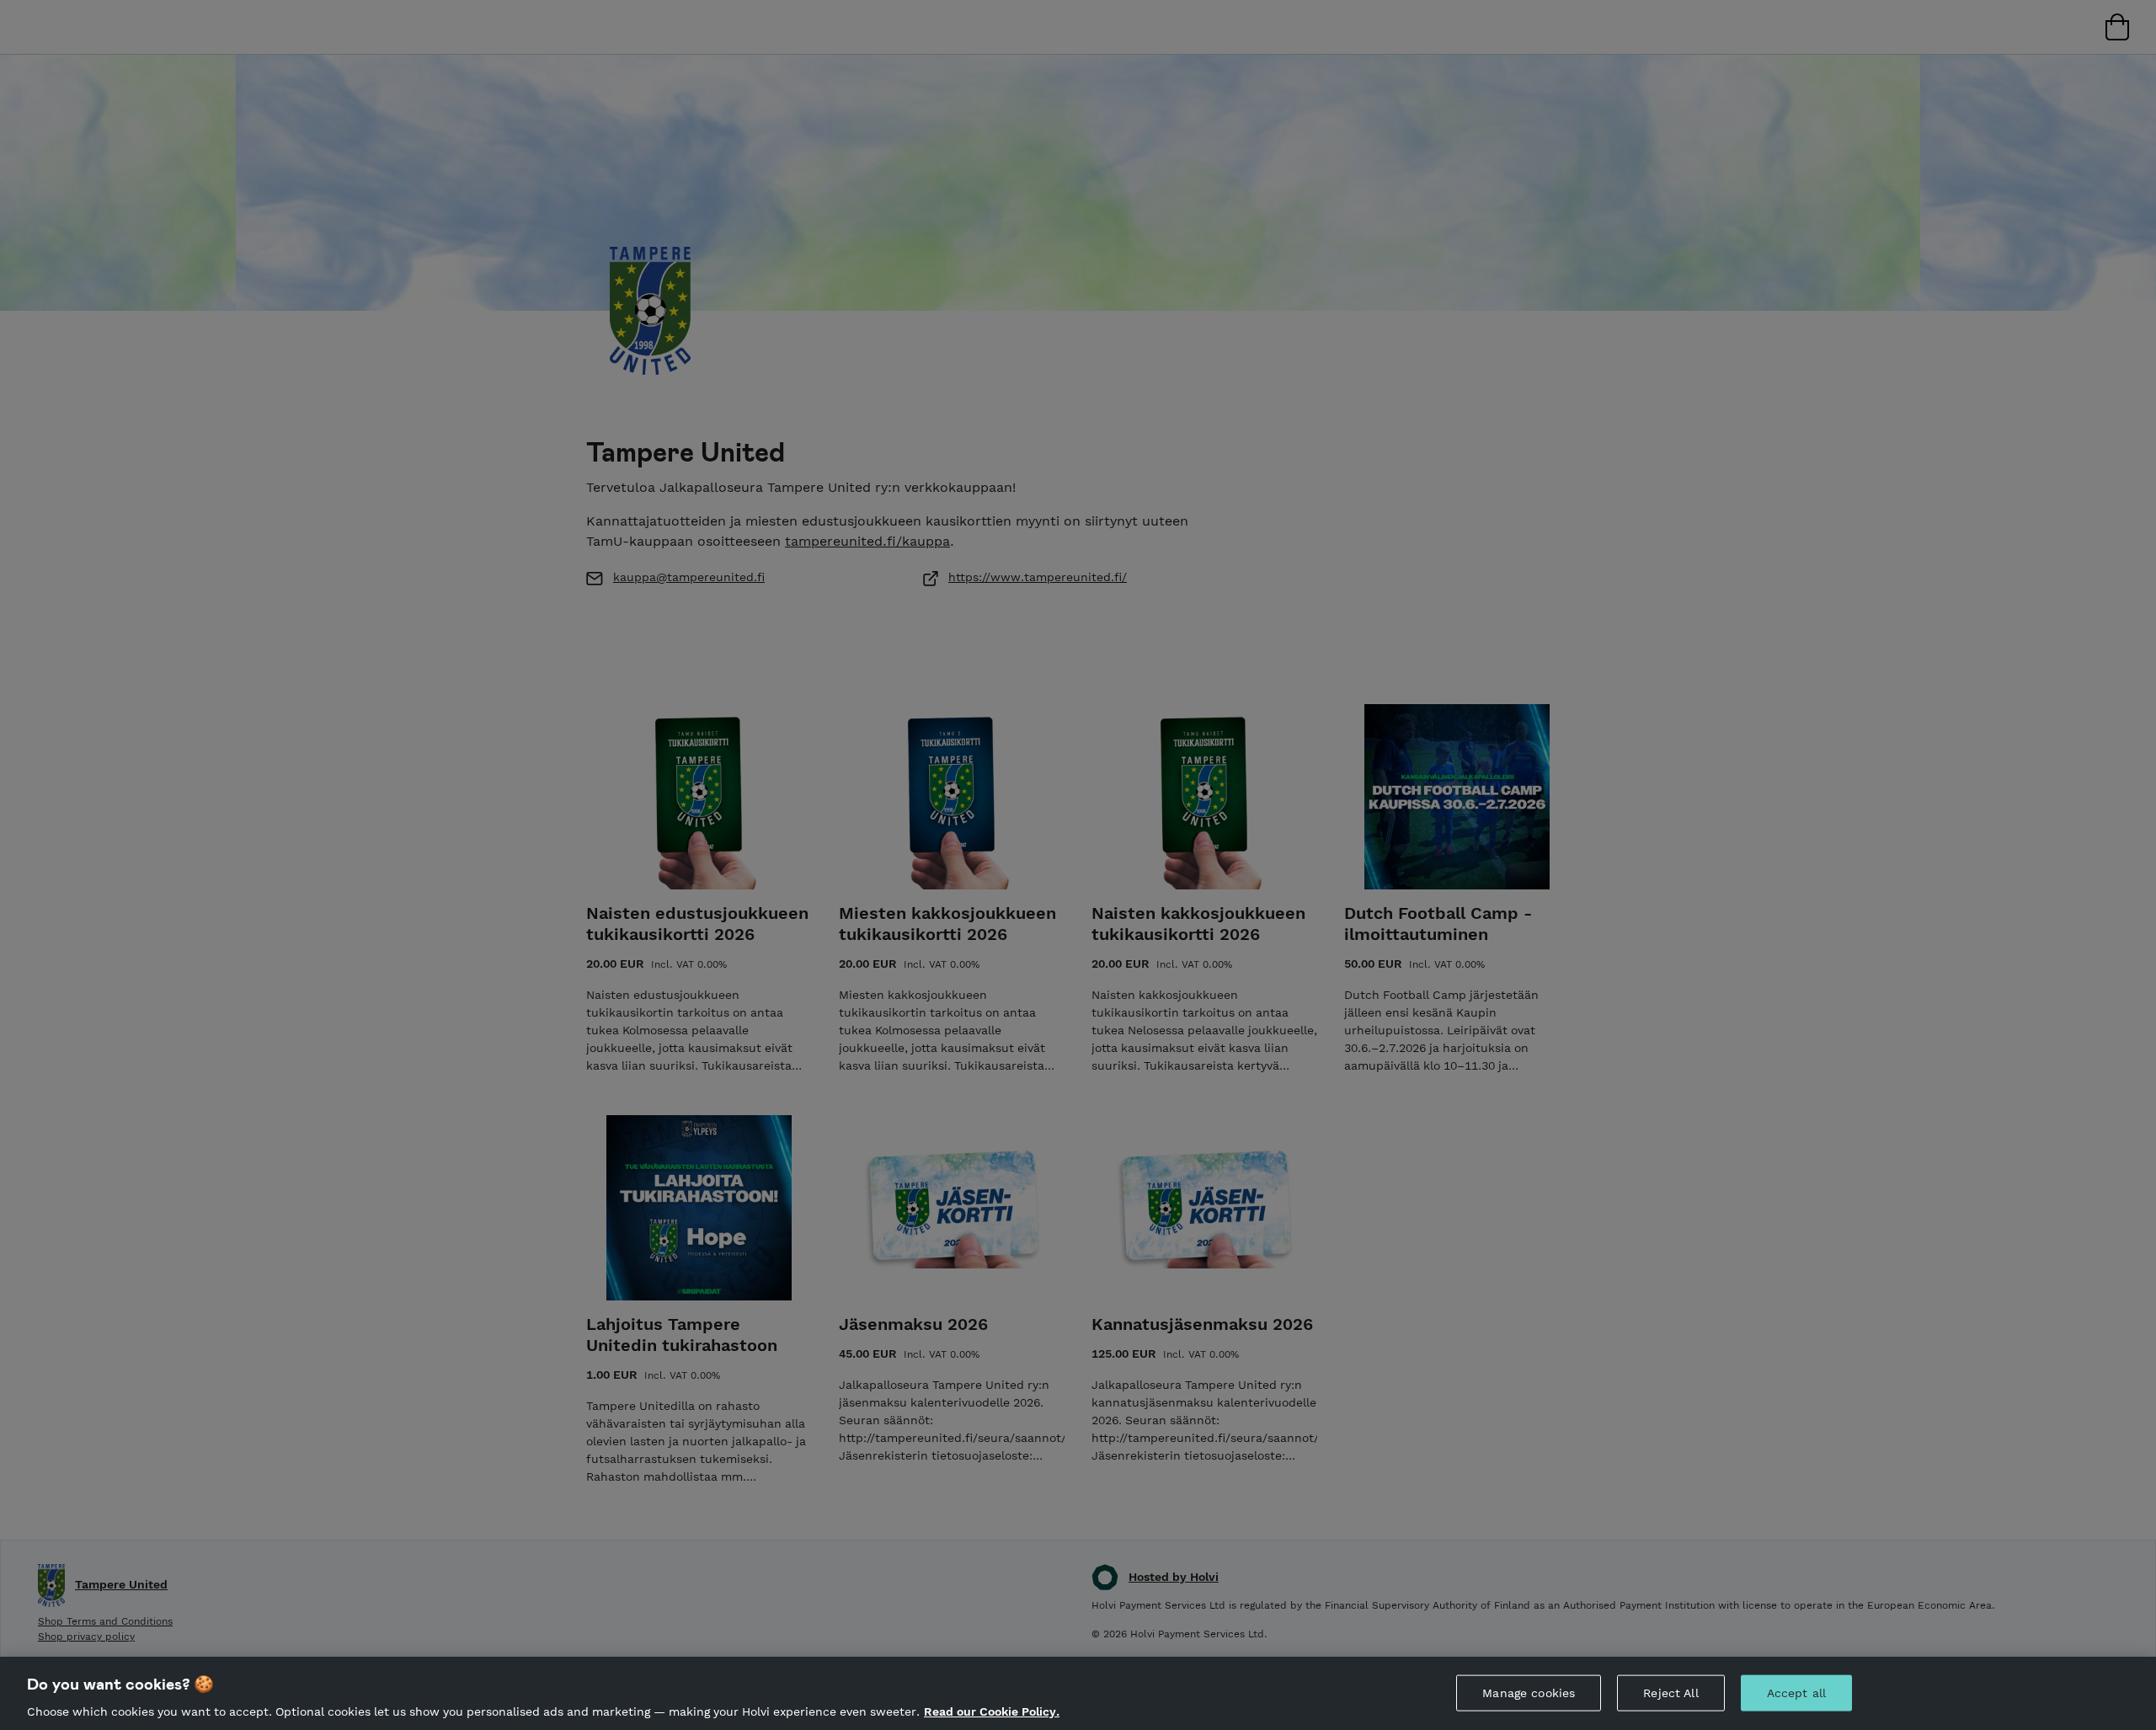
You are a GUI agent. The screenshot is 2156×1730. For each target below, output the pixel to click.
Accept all (1796, 1692)
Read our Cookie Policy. (992, 1711)
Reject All (1670, 1692)
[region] (1078, 1693)
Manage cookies (1529, 1692)
